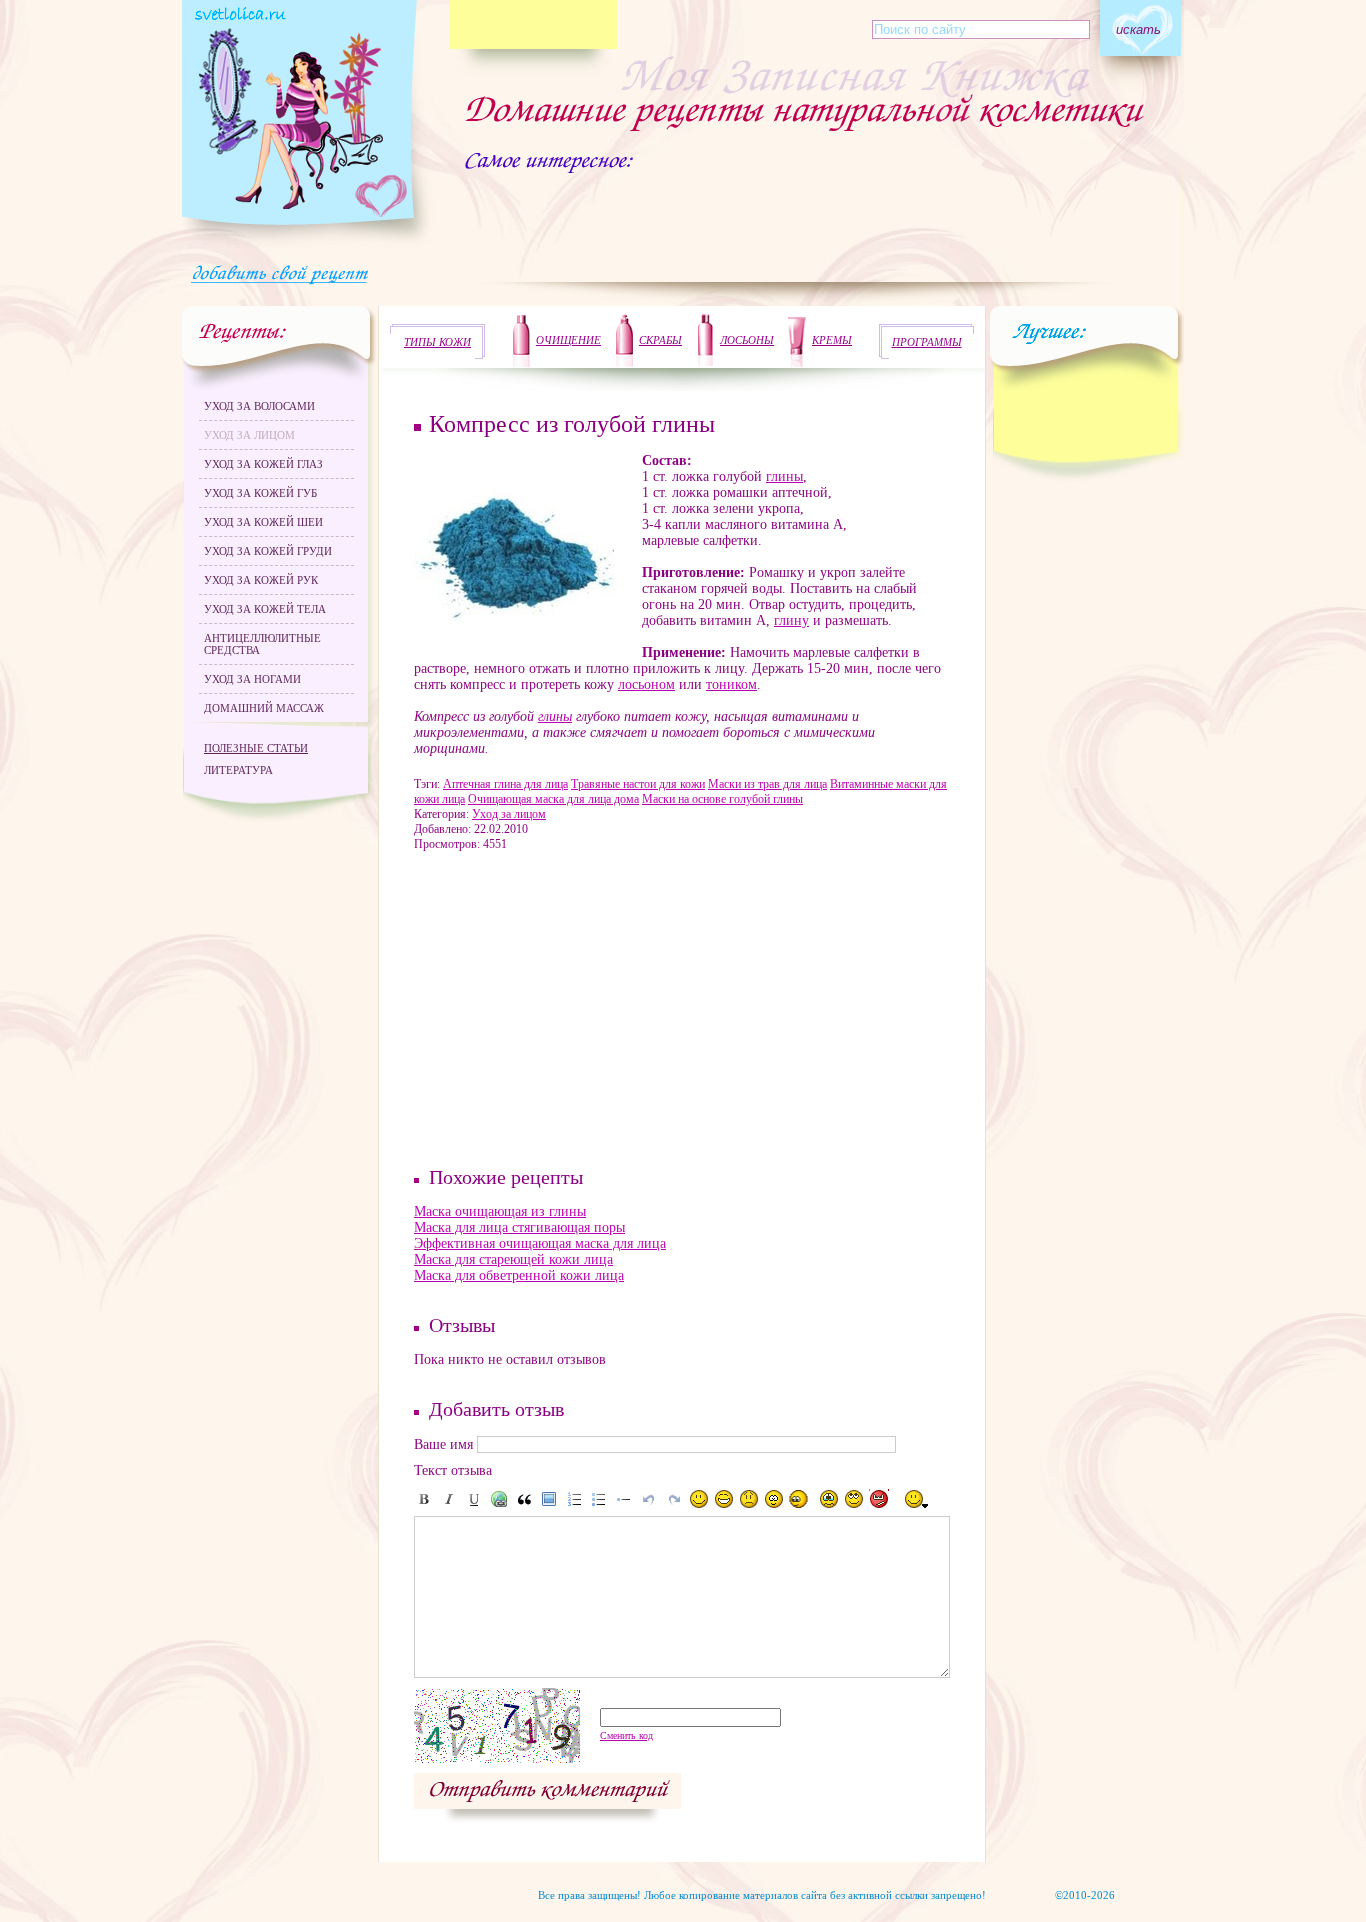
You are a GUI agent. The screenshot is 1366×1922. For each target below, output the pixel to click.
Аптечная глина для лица (505, 784)
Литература (238, 770)
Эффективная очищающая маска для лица (540, 1243)
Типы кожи (437, 342)
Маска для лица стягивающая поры (519, 1227)
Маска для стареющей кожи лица (513, 1259)
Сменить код (626, 1735)
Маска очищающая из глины (500, 1211)
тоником (731, 684)
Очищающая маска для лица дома (553, 799)
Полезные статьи (256, 748)
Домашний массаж (264, 708)
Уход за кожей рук (261, 580)
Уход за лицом (249, 435)
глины (784, 476)
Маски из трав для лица (767, 784)
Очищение (568, 340)
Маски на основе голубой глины (722, 799)
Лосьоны (747, 340)
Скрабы (660, 340)
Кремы (832, 340)
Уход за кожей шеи (263, 522)
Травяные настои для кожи (638, 784)
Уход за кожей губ (260, 493)
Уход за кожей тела (265, 609)
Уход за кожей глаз (263, 464)
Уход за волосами (259, 406)
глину (791, 620)
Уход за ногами (252, 679)
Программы (927, 342)
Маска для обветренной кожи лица (519, 1275)
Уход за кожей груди (268, 551)
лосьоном (646, 684)
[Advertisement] (529, 1007)
